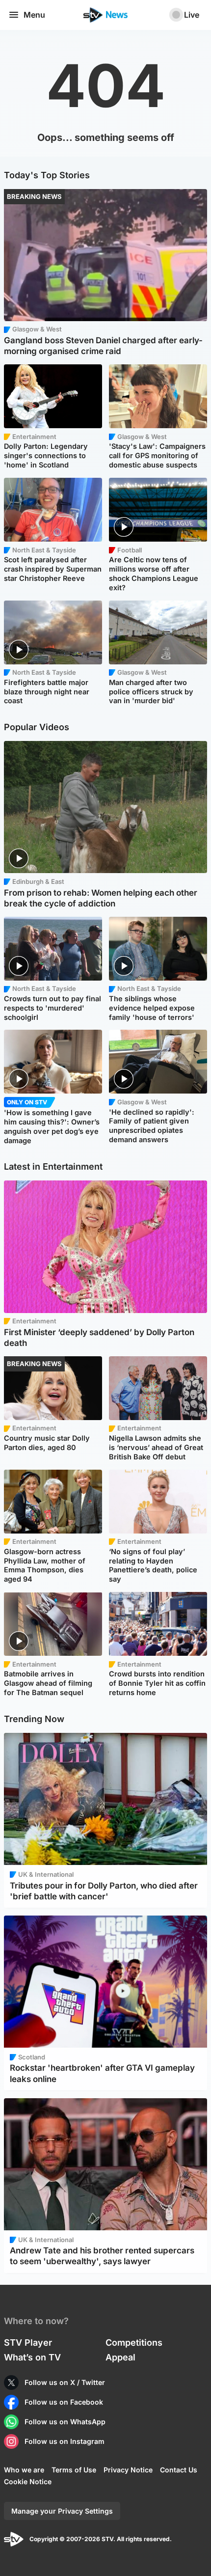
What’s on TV (32, 2357)
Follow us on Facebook (64, 2402)
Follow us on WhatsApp (65, 2422)
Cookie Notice (28, 2481)
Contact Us (179, 2470)
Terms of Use (74, 2470)
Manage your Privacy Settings (62, 2511)
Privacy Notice (128, 2470)
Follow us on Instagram (65, 2441)
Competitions (134, 2343)
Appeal (120, 2357)
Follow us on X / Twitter (65, 2382)
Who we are (24, 2470)
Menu (34, 15)
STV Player (28, 2343)
